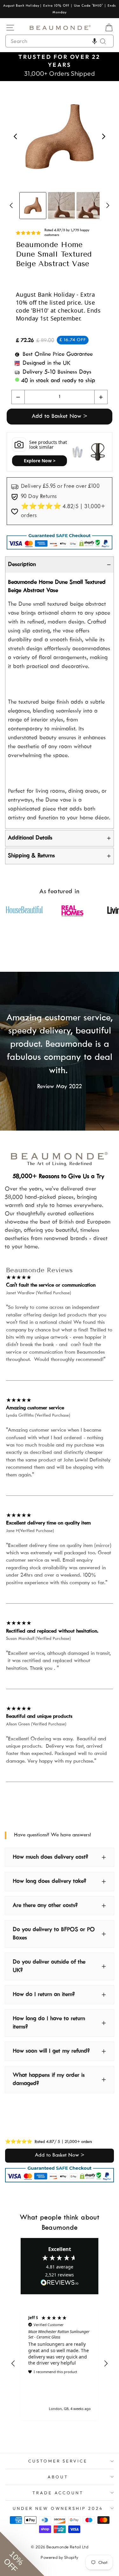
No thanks (33, 1305)
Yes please (33, 1297)
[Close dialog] (109, 1254)
